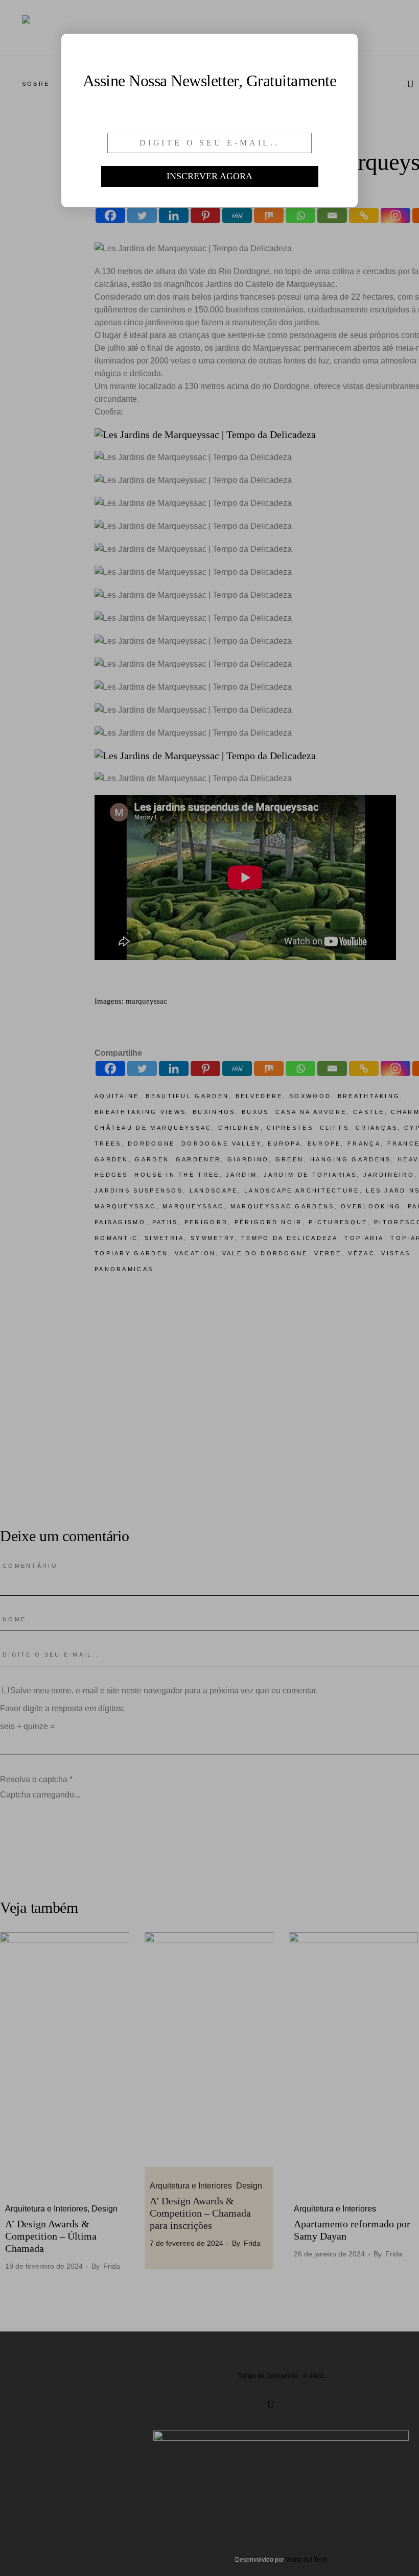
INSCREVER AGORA (209, 176)
